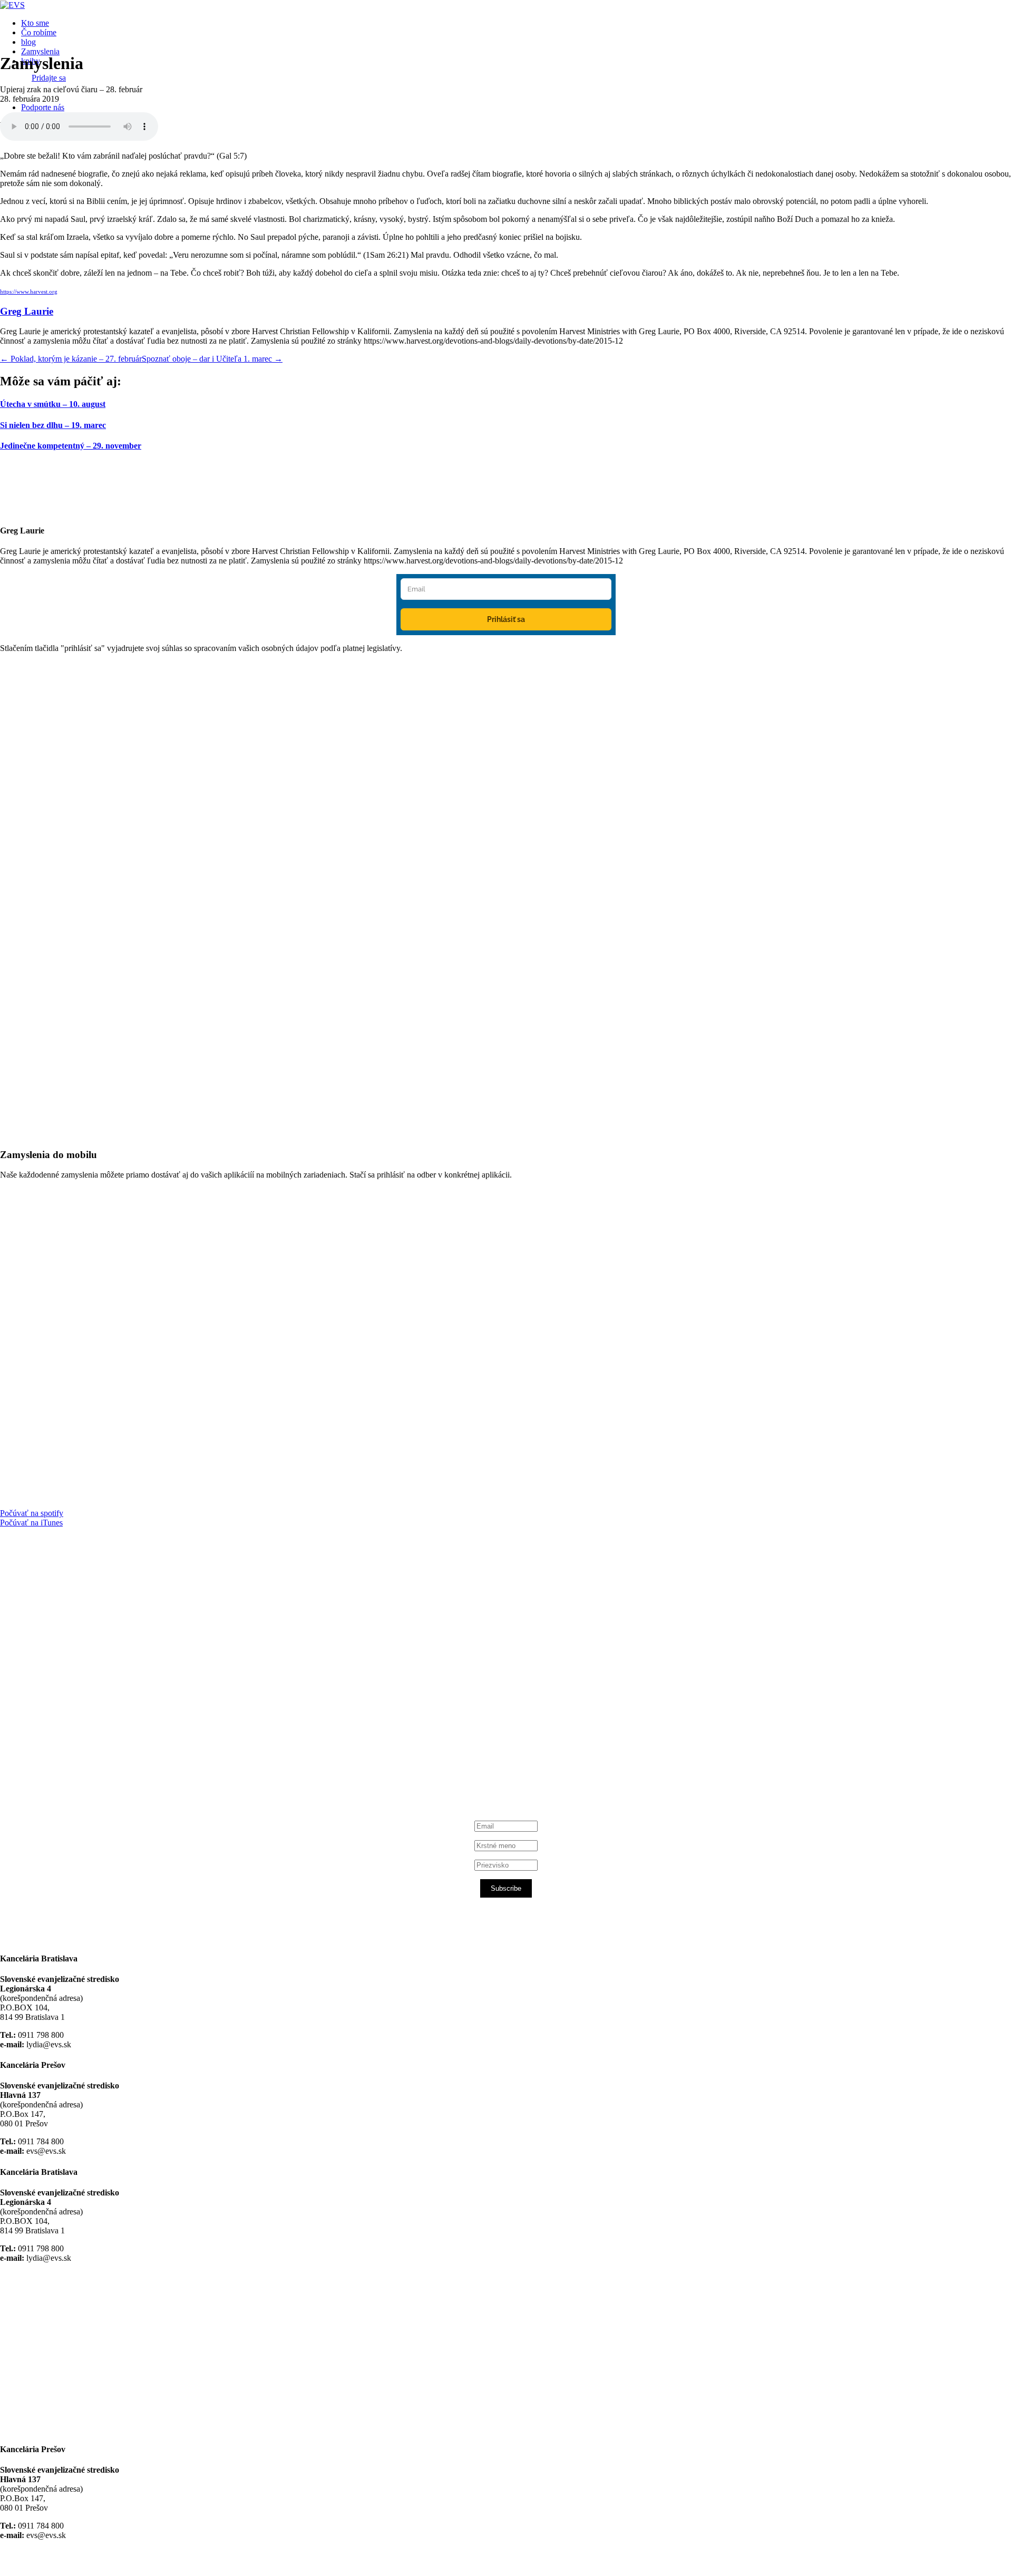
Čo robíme (39, 32)
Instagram (54, 1743)
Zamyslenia (40, 51)
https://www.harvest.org (29, 292)
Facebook (53, 1662)
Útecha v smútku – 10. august (53, 404)
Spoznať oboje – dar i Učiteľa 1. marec (212, 359)
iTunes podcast (63, 1762)
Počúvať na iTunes (31, 1523)
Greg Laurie (27, 311)
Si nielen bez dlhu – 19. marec (53, 425)
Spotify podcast (63, 1753)
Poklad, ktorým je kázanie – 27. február (71, 359)
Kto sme (35, 23)
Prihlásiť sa (506, 619)
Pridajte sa (49, 78)
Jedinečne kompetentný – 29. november (71, 446)
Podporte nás (43, 107)
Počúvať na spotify (32, 1513)
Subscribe (506, 1888)
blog (28, 42)
